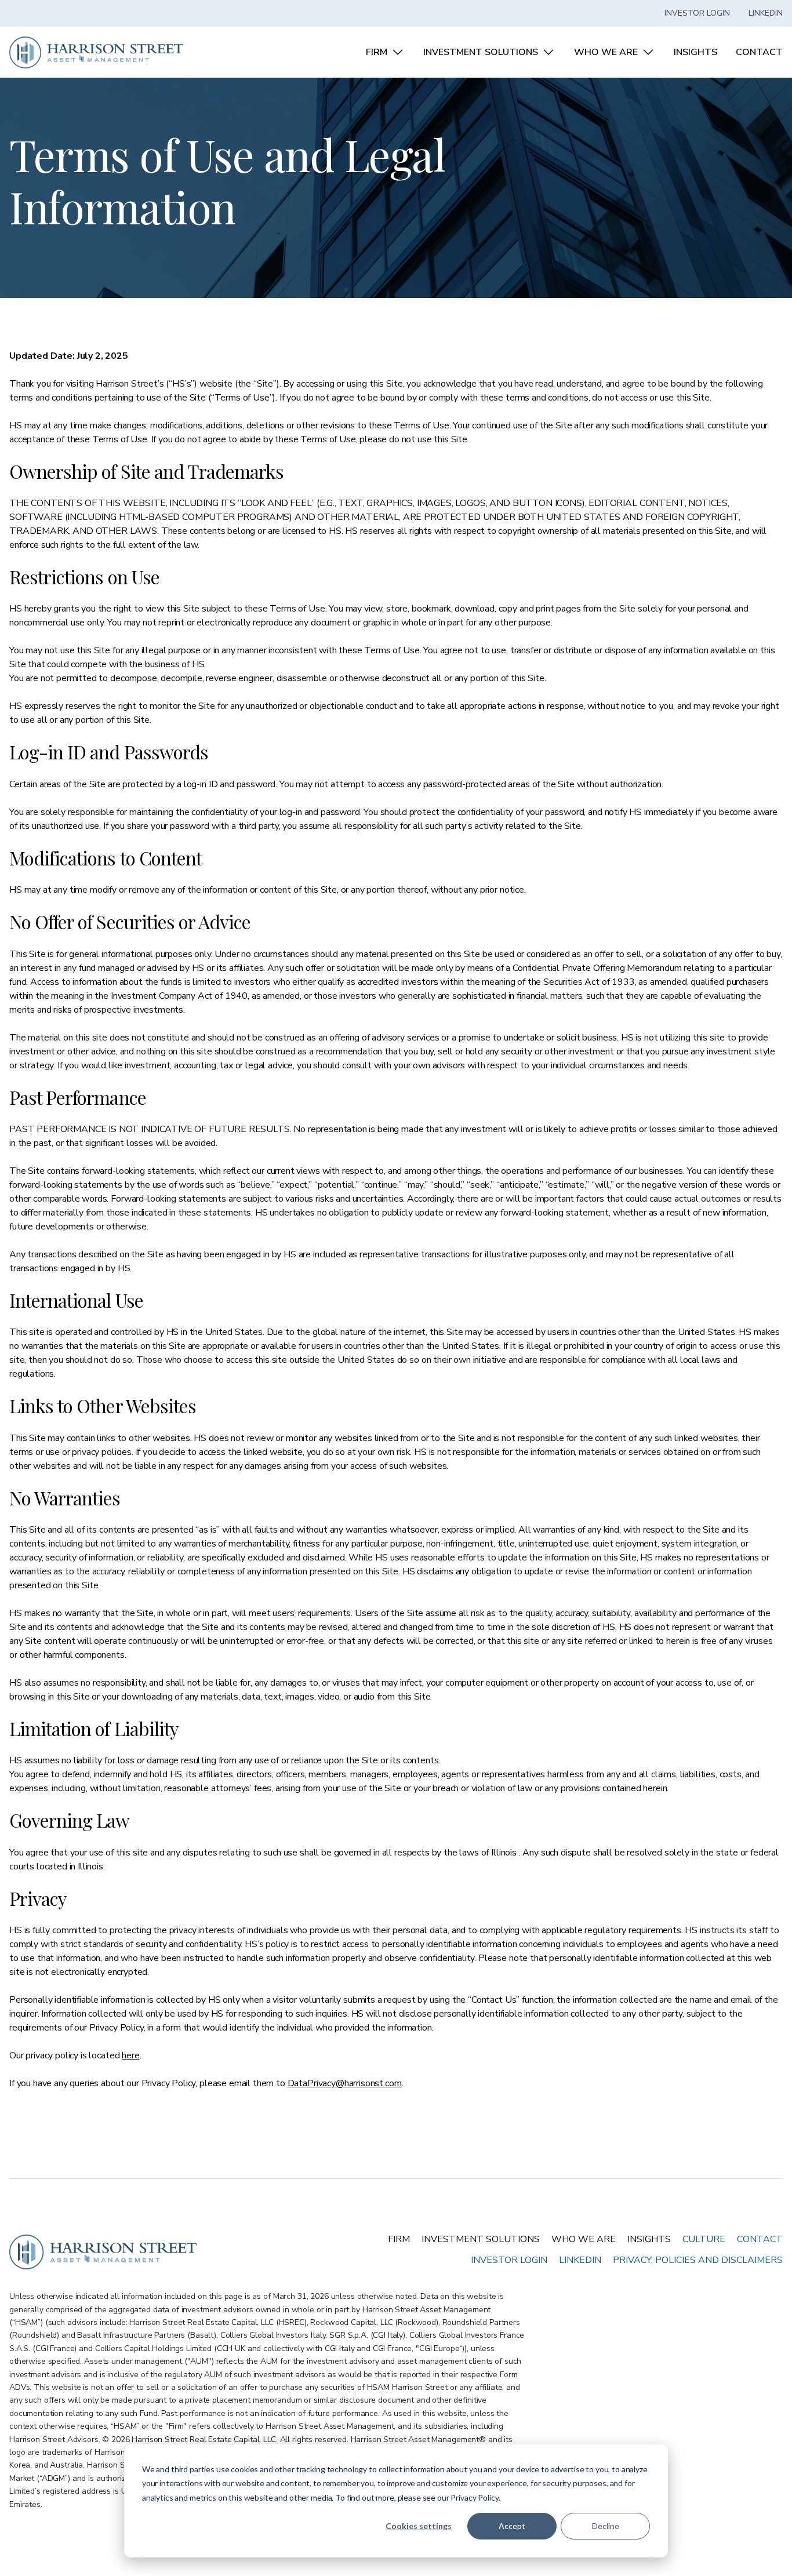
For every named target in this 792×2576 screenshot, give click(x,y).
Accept (512, 2526)
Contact (760, 2239)
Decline (606, 2526)
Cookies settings (419, 2526)
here (130, 2055)
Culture (704, 2239)
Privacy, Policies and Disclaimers (698, 2260)
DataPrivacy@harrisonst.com (345, 2083)
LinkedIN (580, 2260)
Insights (649, 2239)
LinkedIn (766, 13)
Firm (399, 2239)
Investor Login (697, 13)
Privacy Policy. (475, 2497)
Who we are (584, 2239)
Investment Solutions (481, 2239)
